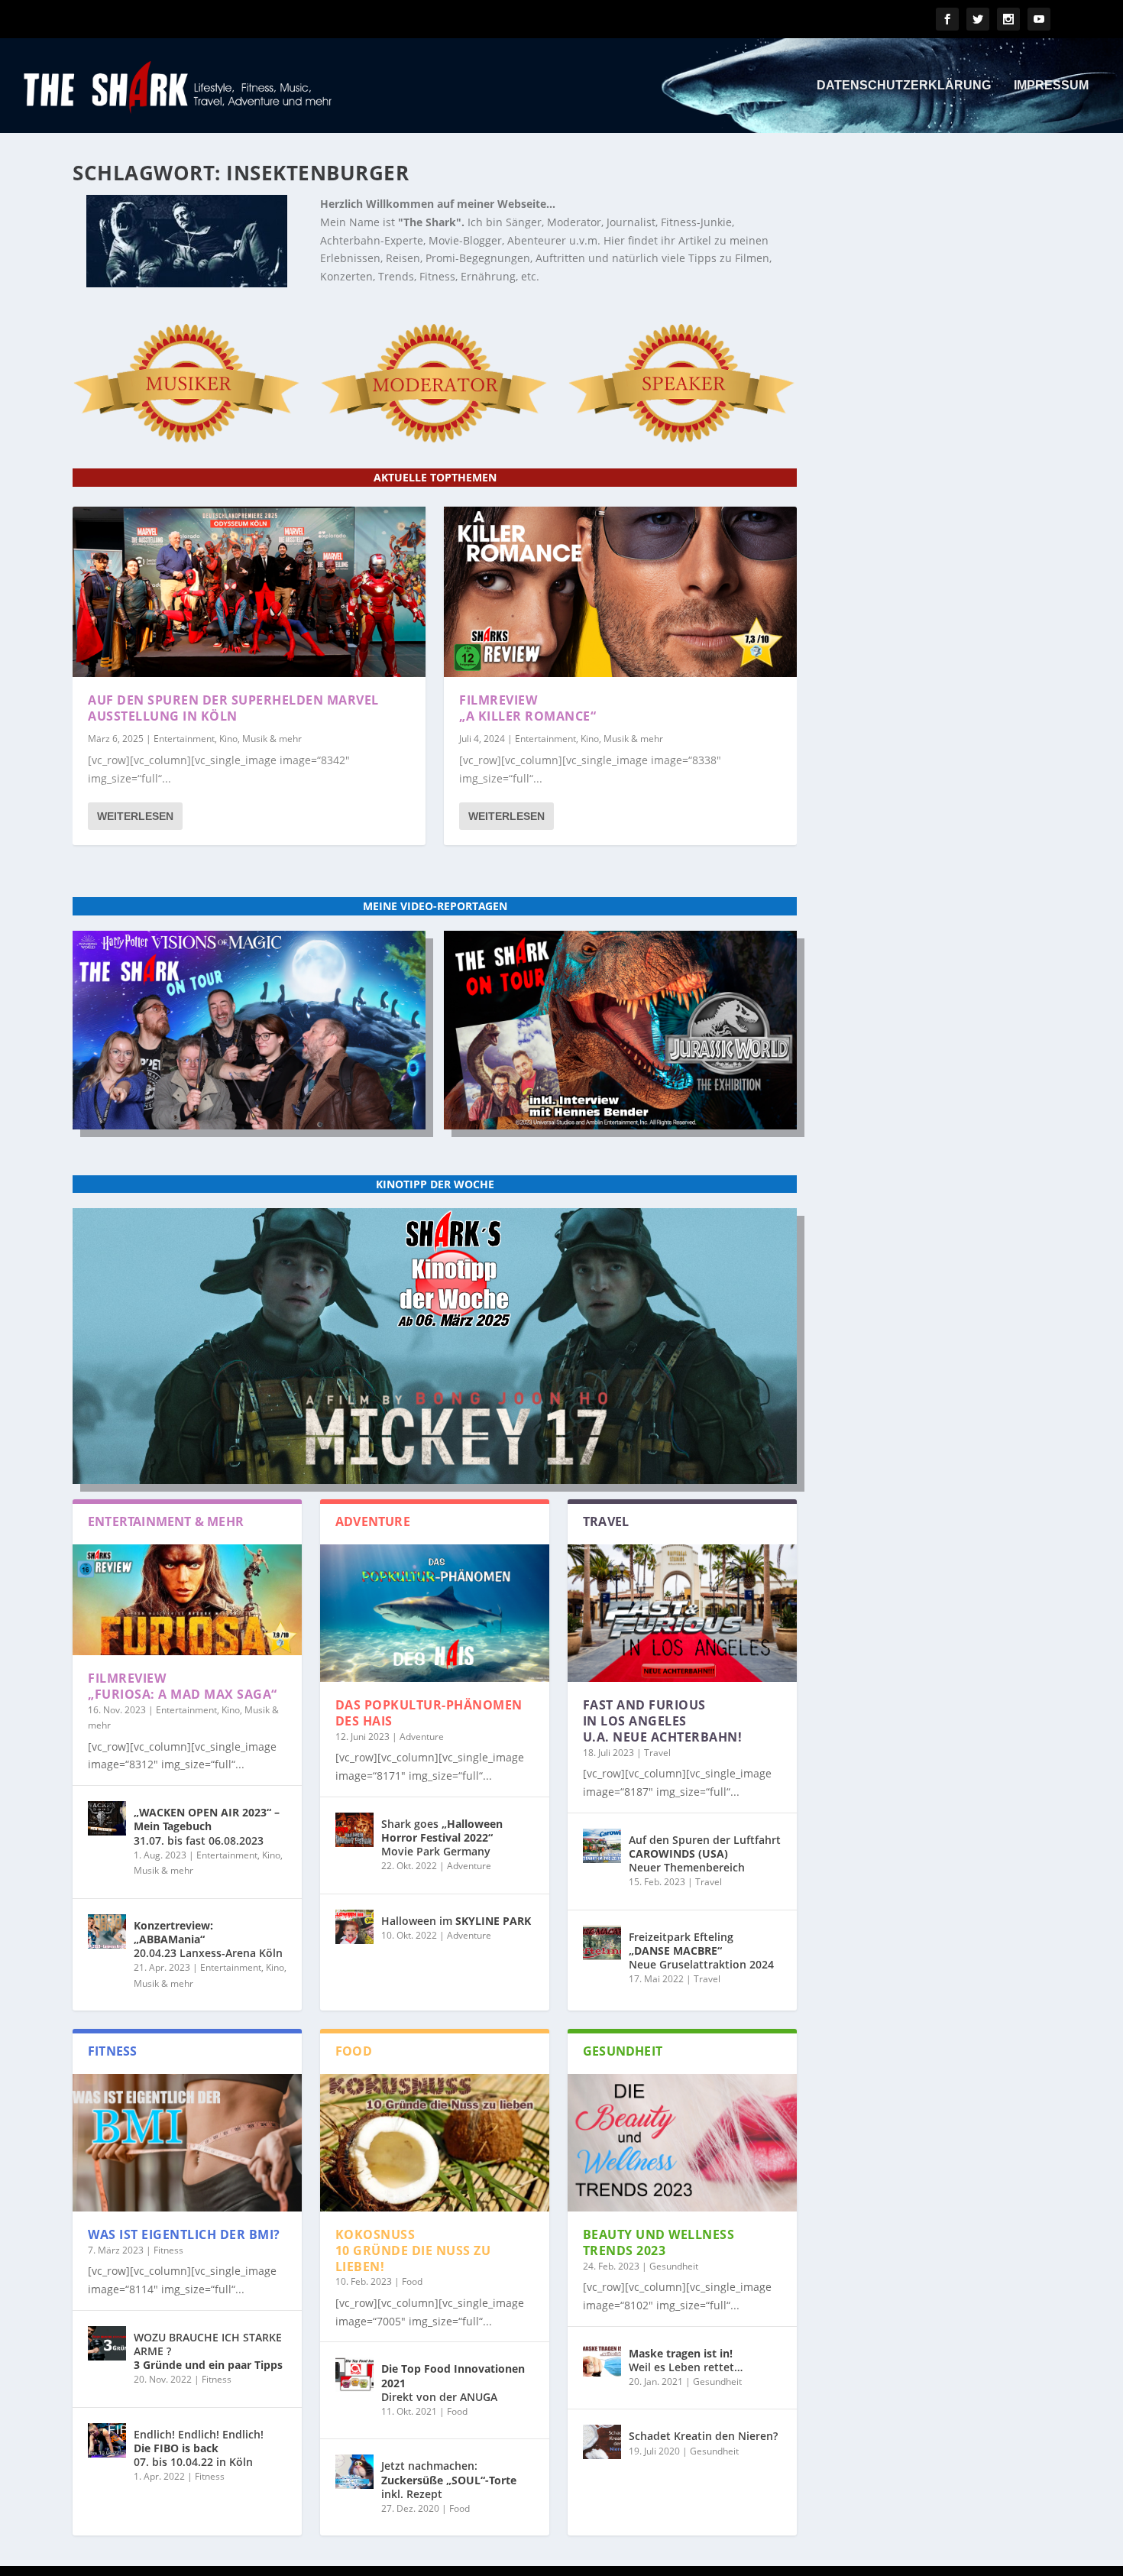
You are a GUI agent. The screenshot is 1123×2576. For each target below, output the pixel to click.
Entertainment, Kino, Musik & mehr (228, 739)
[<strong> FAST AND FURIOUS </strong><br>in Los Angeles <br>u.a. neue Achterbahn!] (682, 1613)
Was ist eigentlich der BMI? (184, 2234)
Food (412, 2281)
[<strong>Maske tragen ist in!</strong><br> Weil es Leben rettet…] (602, 2359)
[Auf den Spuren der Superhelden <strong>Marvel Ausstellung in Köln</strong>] (249, 592)
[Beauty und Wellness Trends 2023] (682, 2143)
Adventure (422, 1737)
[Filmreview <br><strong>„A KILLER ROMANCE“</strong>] (620, 592)
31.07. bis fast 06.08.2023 (207, 1826)
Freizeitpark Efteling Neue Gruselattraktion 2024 (701, 1951)
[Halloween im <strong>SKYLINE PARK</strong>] (354, 1927)
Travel (657, 1753)
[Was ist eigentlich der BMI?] (187, 2143)
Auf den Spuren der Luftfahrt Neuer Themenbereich (705, 1853)
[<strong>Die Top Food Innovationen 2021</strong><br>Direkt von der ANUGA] (354, 2375)
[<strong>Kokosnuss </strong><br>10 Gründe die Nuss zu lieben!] (435, 2143)
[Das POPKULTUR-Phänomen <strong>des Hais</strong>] (435, 1613)
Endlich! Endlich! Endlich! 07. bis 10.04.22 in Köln (199, 2448)
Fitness (168, 2250)
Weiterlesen (135, 816)
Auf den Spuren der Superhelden (233, 708)
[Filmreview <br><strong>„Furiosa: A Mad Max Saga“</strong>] (187, 1600)
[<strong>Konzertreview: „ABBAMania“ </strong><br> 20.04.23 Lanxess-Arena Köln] (107, 1931)
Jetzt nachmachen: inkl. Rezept (449, 2479)
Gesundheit (674, 2266)
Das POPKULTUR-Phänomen (429, 1713)
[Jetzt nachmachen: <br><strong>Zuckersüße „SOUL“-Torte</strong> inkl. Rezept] (354, 2472)
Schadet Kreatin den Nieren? (703, 2436)
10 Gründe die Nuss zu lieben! (413, 2250)
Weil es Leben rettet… (686, 2360)
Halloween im (456, 1921)
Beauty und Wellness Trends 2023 (659, 2242)
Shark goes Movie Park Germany (442, 1837)
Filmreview (528, 708)
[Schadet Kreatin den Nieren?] (602, 2442)
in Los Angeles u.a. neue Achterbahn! (663, 1721)
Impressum (1051, 86)
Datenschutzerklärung (904, 86)
